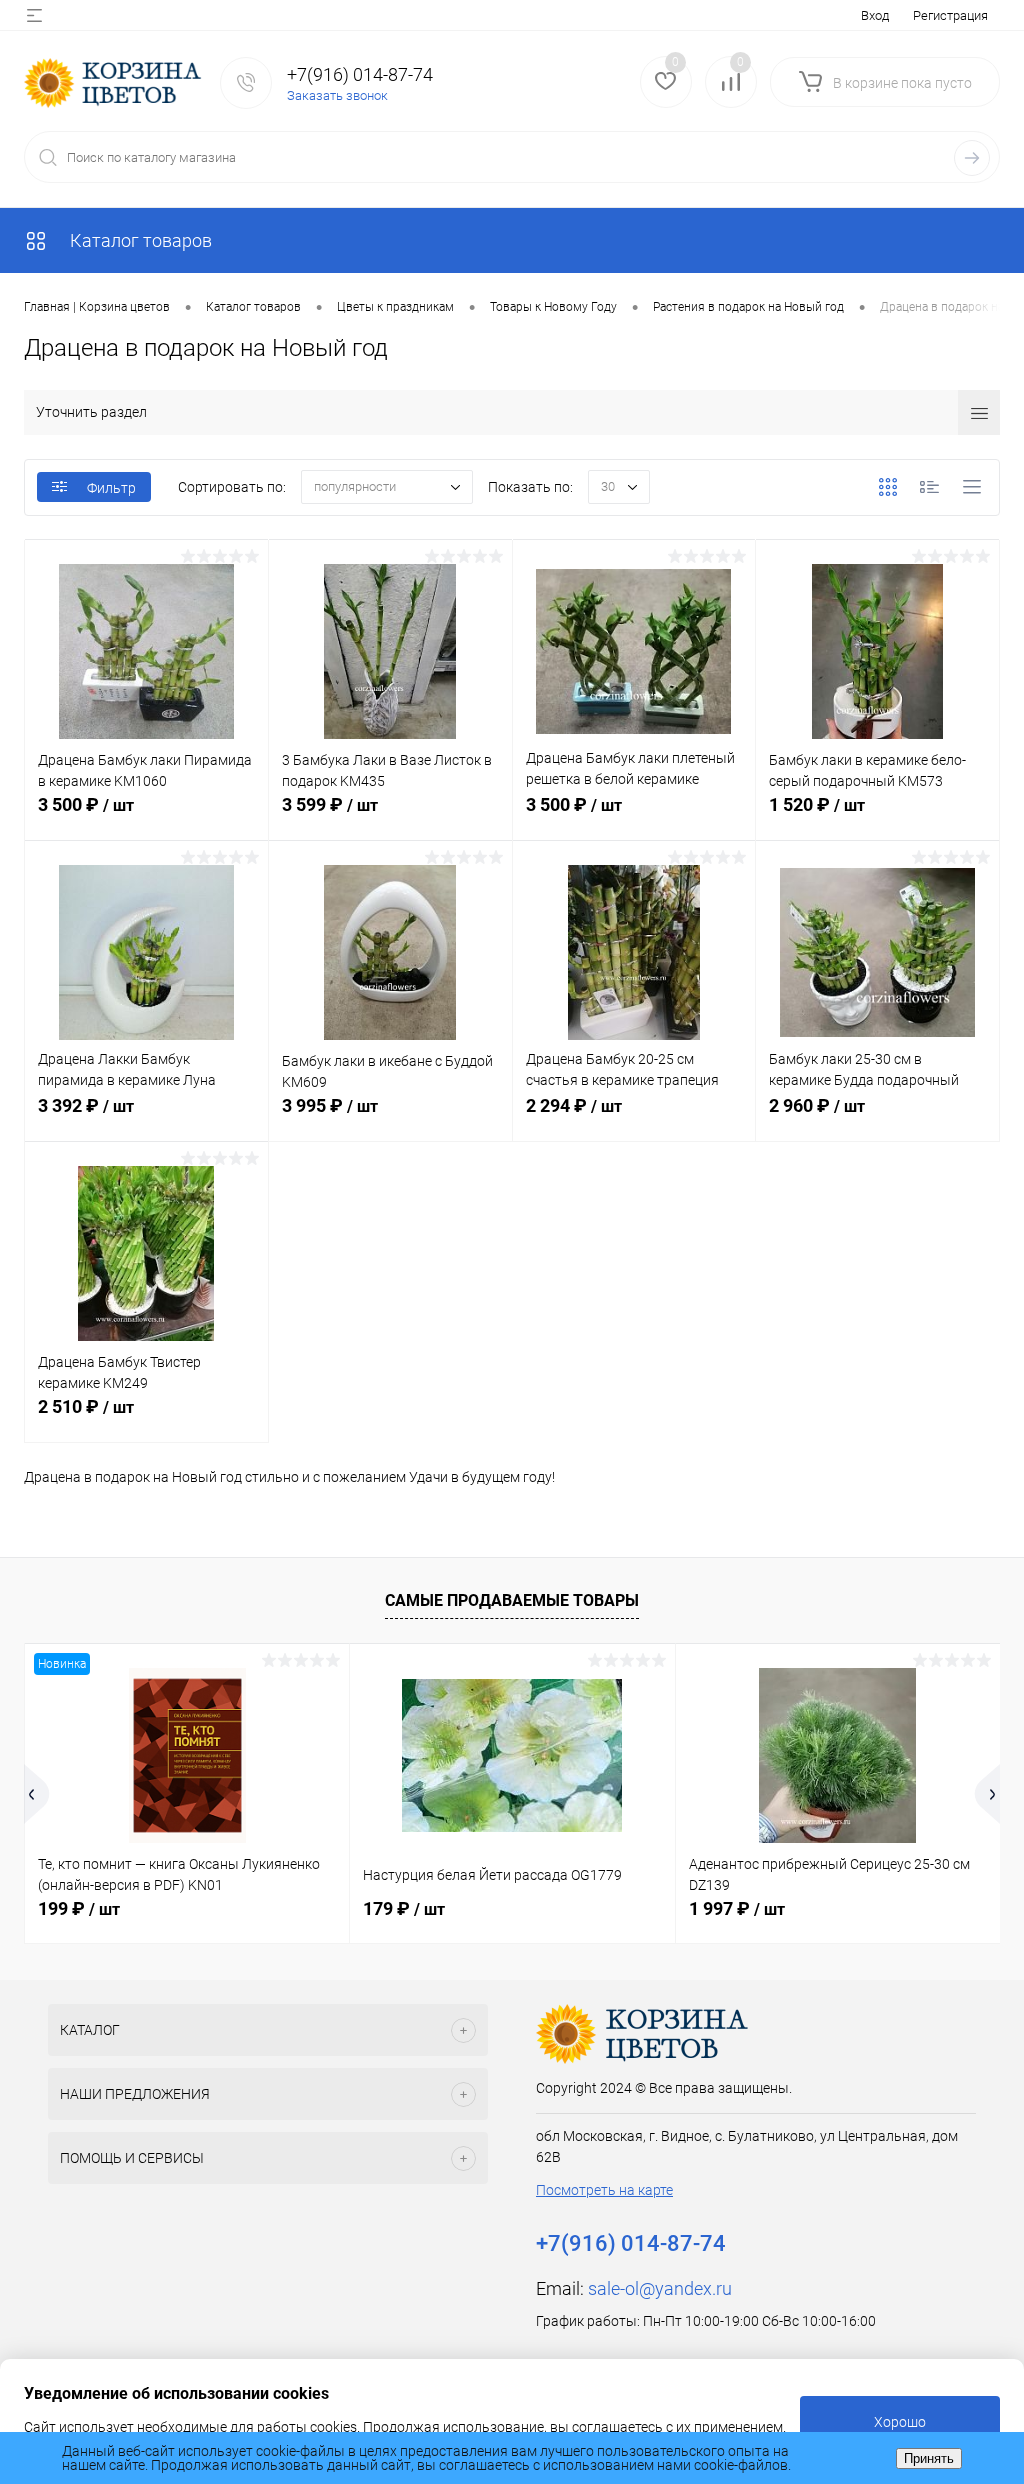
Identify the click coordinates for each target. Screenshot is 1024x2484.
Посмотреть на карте (604, 2190)
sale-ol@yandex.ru (660, 2288)
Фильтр (111, 488)
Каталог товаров (139, 240)
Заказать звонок (337, 95)
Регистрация (950, 15)
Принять (929, 2458)
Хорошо (900, 2422)
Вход (875, 15)
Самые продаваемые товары (512, 1600)
